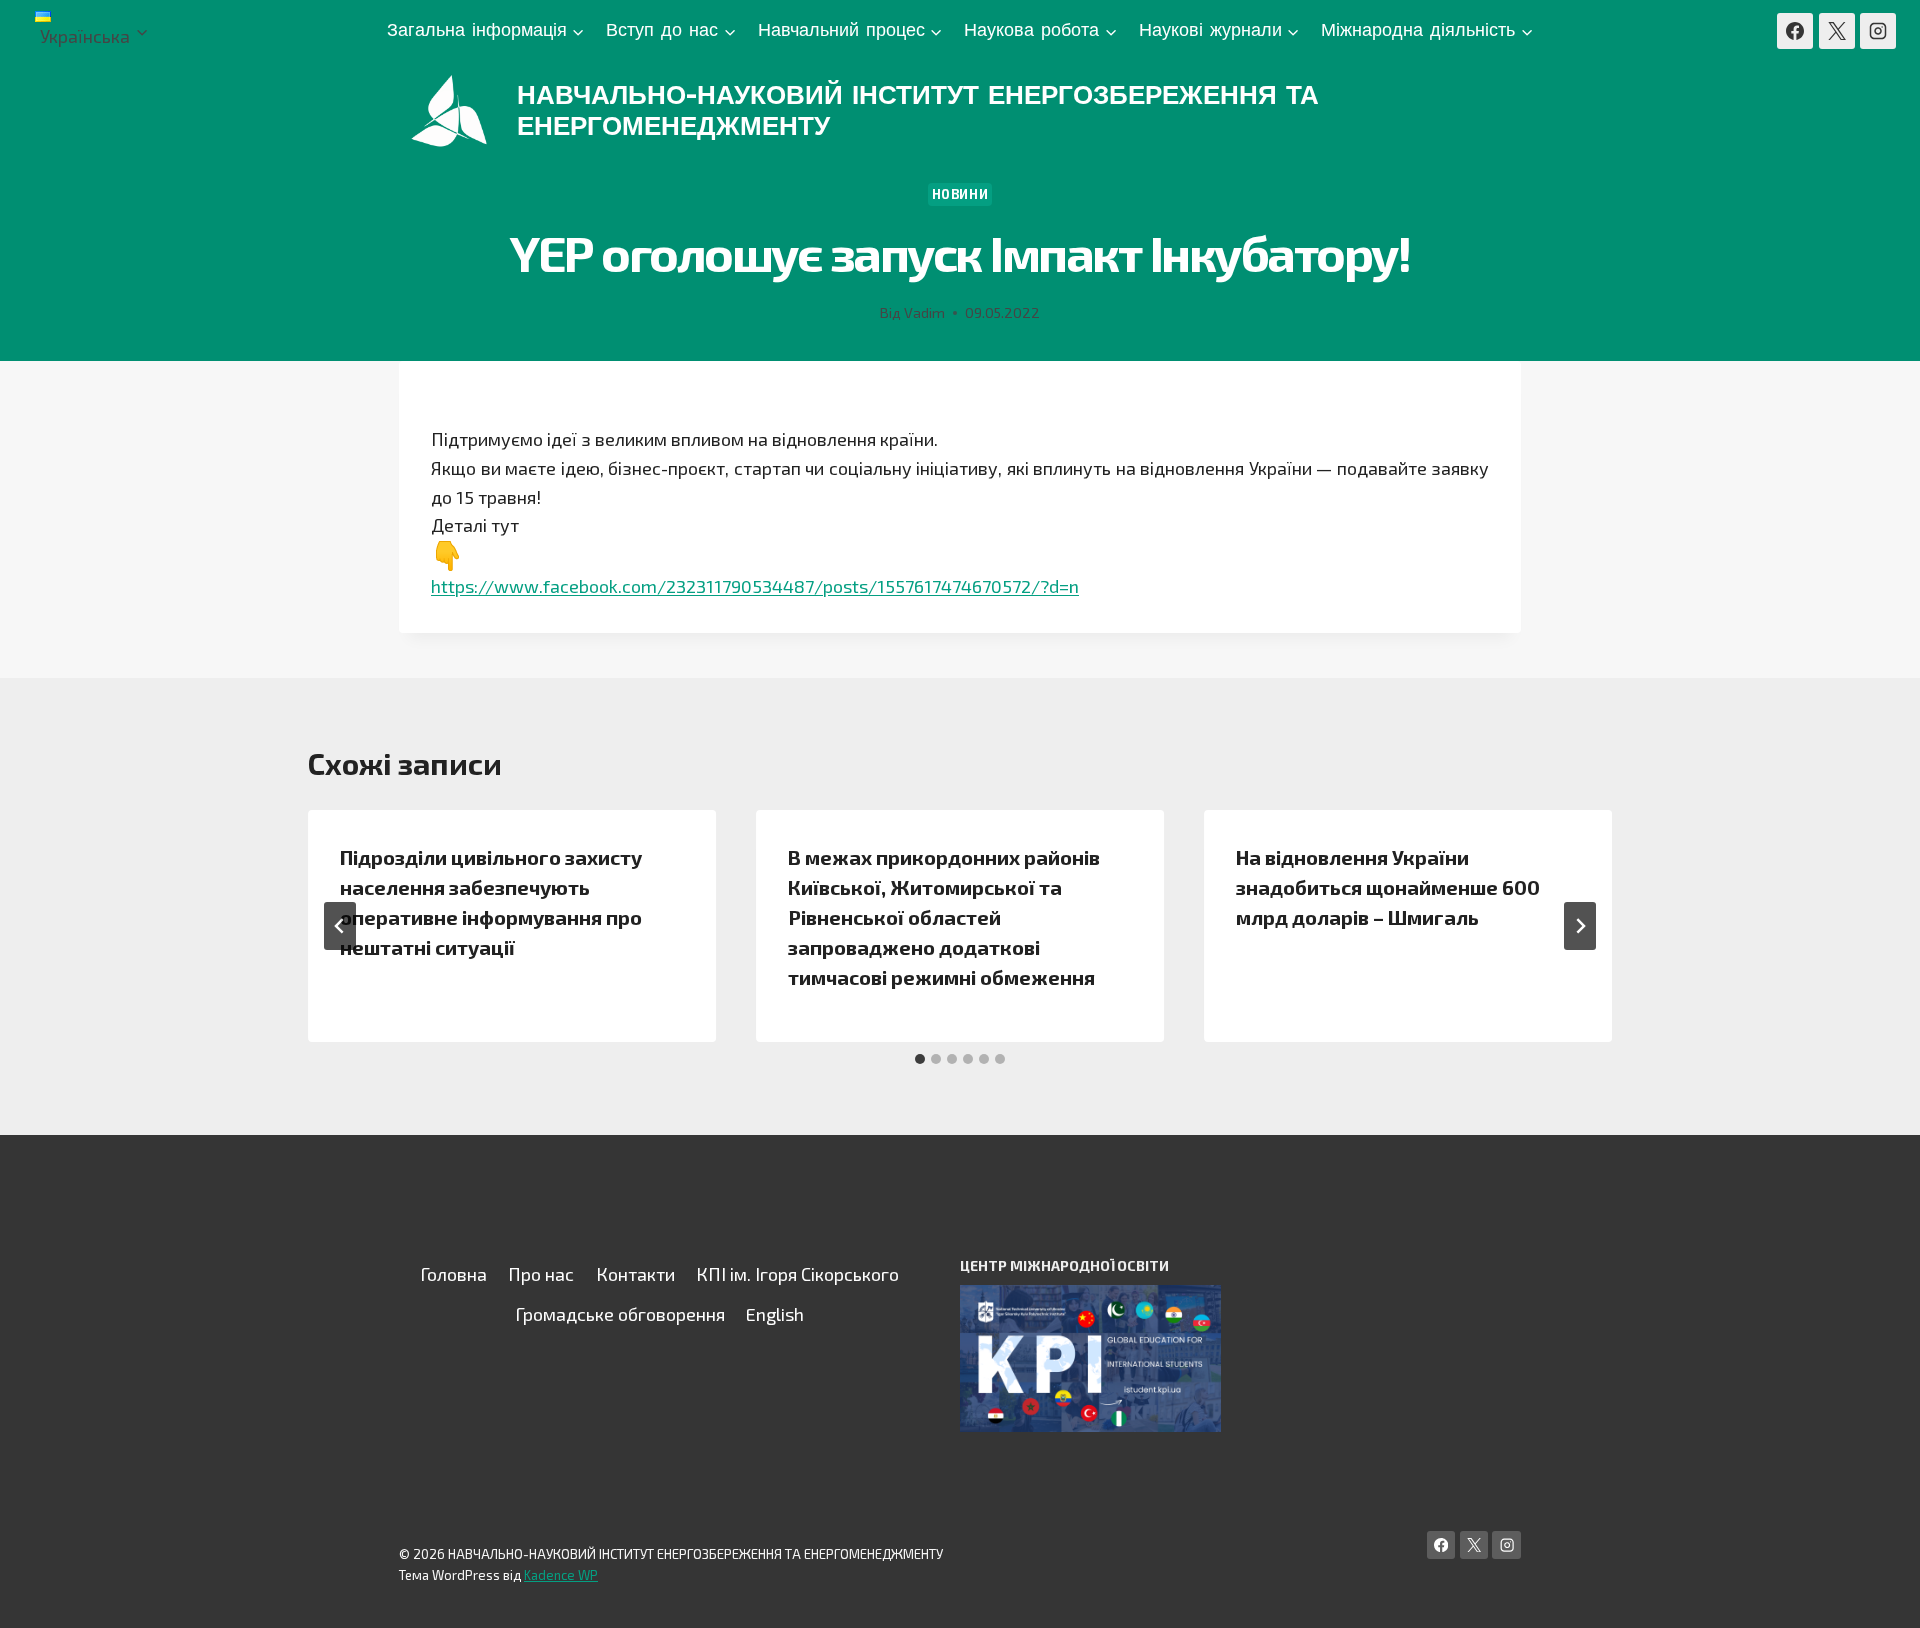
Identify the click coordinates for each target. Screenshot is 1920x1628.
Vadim (924, 312)
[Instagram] (1878, 31)
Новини (960, 194)
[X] (1837, 31)
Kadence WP (561, 1575)
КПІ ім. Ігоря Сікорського (797, 1274)
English (775, 1314)
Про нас (541, 1274)
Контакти (635, 1274)
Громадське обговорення (620, 1314)
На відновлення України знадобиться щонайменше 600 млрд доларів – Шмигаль (1388, 887)
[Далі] (1580, 926)
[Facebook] (1795, 31)
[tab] (920, 1059)
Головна (453, 1274)
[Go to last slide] (340, 926)
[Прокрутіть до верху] (1874, 1592)
